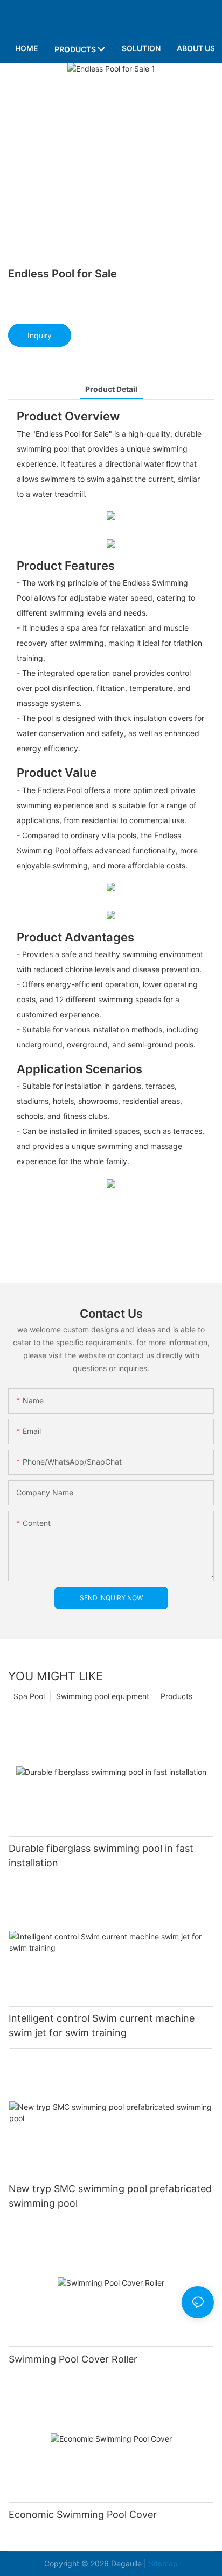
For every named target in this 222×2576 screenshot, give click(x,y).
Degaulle (126, 2563)
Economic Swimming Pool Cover (83, 2514)
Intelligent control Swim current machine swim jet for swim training (102, 2025)
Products (176, 1696)
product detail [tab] (111, 389)
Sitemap (163, 2563)
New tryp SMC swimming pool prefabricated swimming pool (110, 2196)
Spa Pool (29, 1696)
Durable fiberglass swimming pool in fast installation (101, 1856)
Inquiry (40, 335)
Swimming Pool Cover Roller (73, 2359)
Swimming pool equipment (103, 1696)
